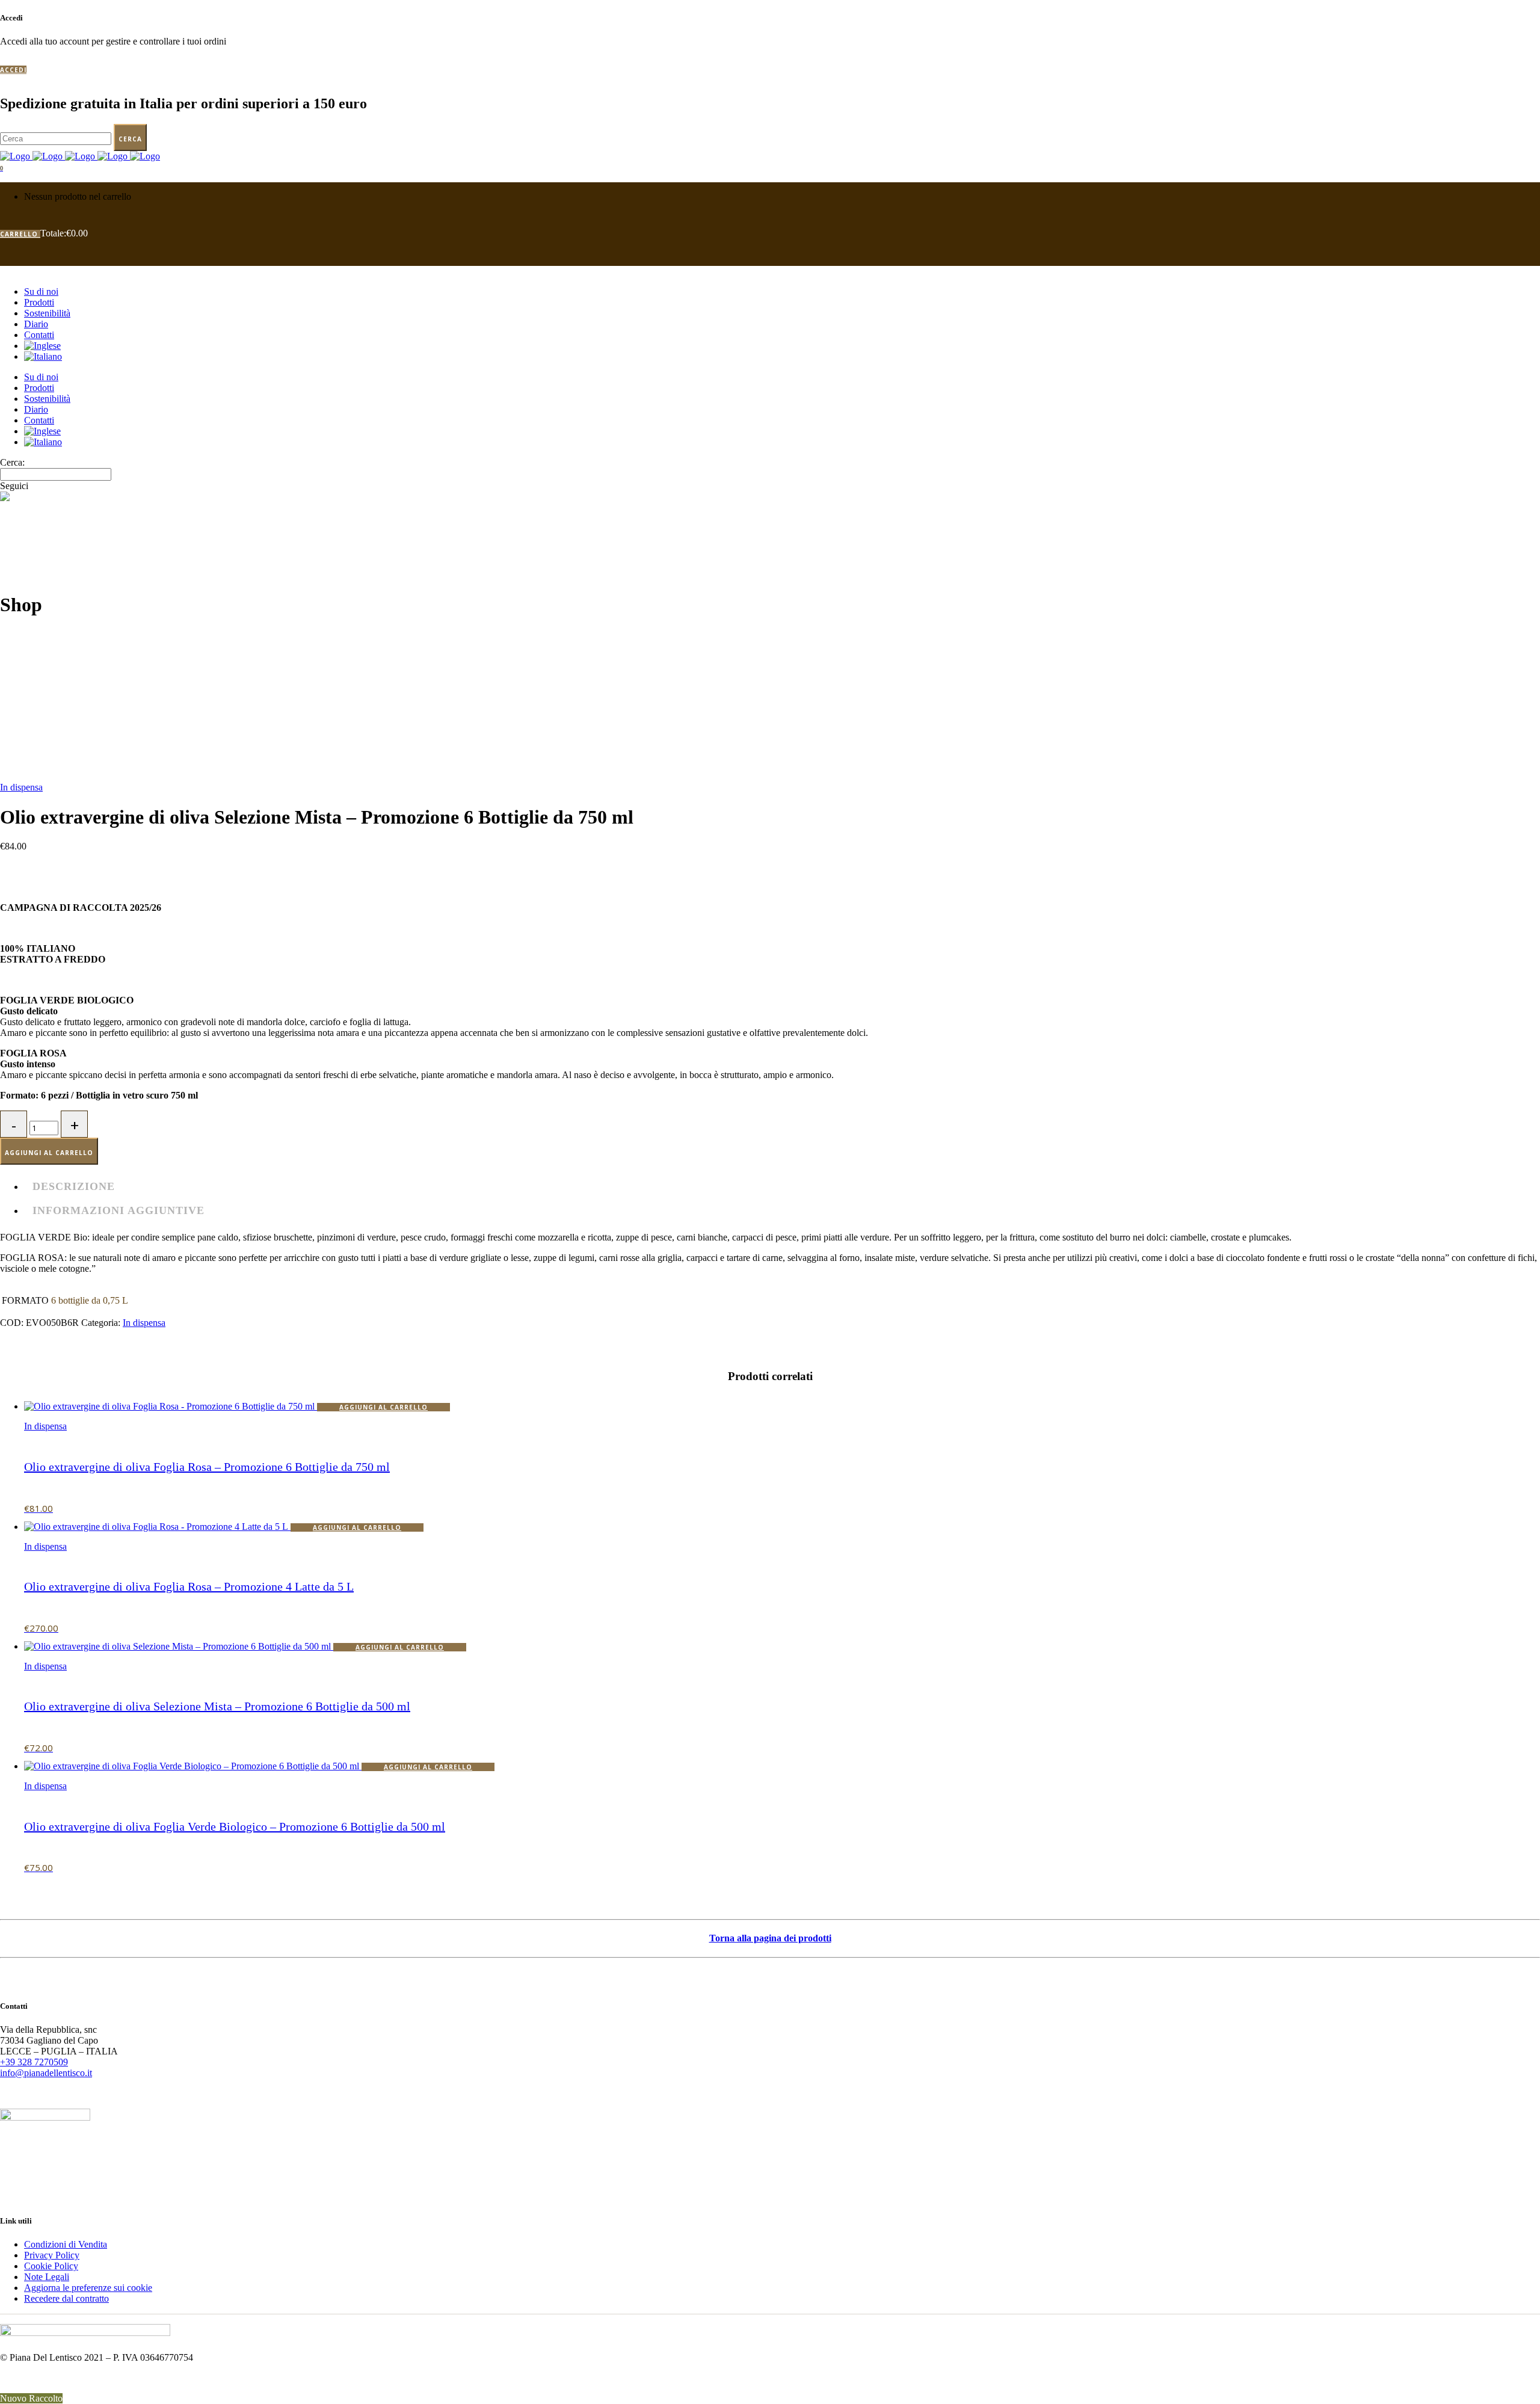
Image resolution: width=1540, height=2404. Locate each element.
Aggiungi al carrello (49, 1153)
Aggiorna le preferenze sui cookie (88, 2288)
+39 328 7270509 (34, 2062)
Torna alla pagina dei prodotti (770, 1938)
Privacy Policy (52, 2255)
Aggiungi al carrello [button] (383, 1407)
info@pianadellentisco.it (46, 2073)
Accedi (13, 70)
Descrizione (74, 1186)
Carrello (20, 234)
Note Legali (47, 2277)
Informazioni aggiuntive (119, 1210)
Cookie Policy (51, 2266)
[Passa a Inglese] (42, 346)
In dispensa (21, 787)
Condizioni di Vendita (66, 2244)
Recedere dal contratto (66, 2298)
